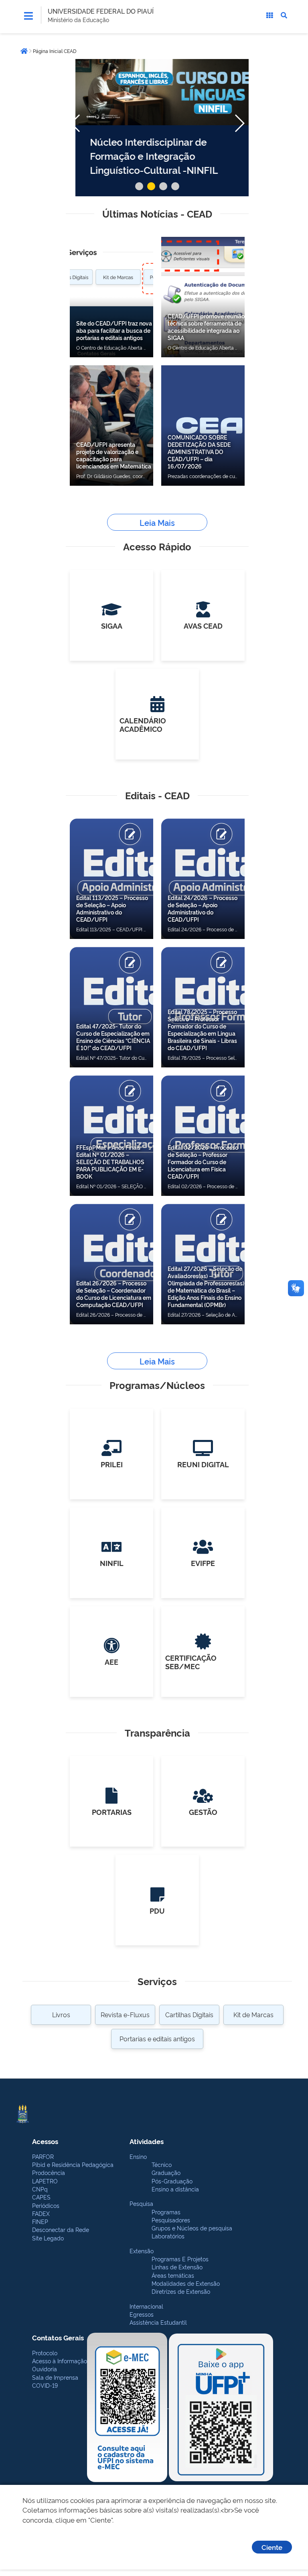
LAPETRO (45, 2181)
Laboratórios (168, 2236)
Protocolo (45, 2353)
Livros (61, 2014)
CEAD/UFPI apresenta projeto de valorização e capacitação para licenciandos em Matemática (114, 455)
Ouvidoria (45, 2369)
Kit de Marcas (253, 2014)
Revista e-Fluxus (125, 2014)
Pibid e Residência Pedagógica (73, 2164)
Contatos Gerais (58, 2337)
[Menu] (28, 16)
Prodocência (49, 2172)
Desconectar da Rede (61, 2229)
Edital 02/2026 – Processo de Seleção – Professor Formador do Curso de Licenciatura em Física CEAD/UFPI (203, 1162)
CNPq (40, 2189)
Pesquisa (141, 2203)
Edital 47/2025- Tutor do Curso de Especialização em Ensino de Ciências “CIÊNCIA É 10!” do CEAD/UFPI (113, 1037)
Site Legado (48, 2238)
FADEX (41, 2213)
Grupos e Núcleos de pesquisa (192, 2228)
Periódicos (46, 2205)
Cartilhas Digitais (189, 2014)
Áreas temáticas (173, 2275)
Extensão (142, 2251)
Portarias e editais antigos (157, 2038)
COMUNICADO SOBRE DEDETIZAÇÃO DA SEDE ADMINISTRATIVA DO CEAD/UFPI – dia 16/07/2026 (199, 451)
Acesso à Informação (60, 2361)
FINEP (40, 2221)
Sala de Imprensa (55, 2377)
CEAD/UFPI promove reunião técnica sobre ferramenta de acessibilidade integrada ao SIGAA (206, 327)
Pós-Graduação (172, 2181)
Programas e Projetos (180, 2259)
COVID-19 (45, 2385)
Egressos (142, 2314)
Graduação (166, 2172)
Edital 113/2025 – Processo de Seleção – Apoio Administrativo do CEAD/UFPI (112, 908)
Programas (166, 2212)
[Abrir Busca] (284, 15)
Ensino (138, 2156)
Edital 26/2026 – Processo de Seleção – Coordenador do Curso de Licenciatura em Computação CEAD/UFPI (114, 1294)
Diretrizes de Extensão (181, 2291)
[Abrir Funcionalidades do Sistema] (269, 15)
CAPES (41, 2197)
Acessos (45, 2141)
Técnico (162, 2164)
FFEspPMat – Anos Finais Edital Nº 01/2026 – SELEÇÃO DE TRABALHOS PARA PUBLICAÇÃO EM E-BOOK (110, 1162)
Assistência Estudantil (158, 2322)
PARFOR (43, 2156)
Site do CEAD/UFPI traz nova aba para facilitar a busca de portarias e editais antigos (114, 330)
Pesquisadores (171, 2220)
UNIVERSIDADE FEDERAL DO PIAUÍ (101, 11)
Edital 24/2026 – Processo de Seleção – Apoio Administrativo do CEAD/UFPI (203, 908)
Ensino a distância (175, 2189)
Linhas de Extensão (177, 2267)
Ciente (272, 2547)
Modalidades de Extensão (186, 2283)
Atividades (147, 2141)
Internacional (146, 2306)
